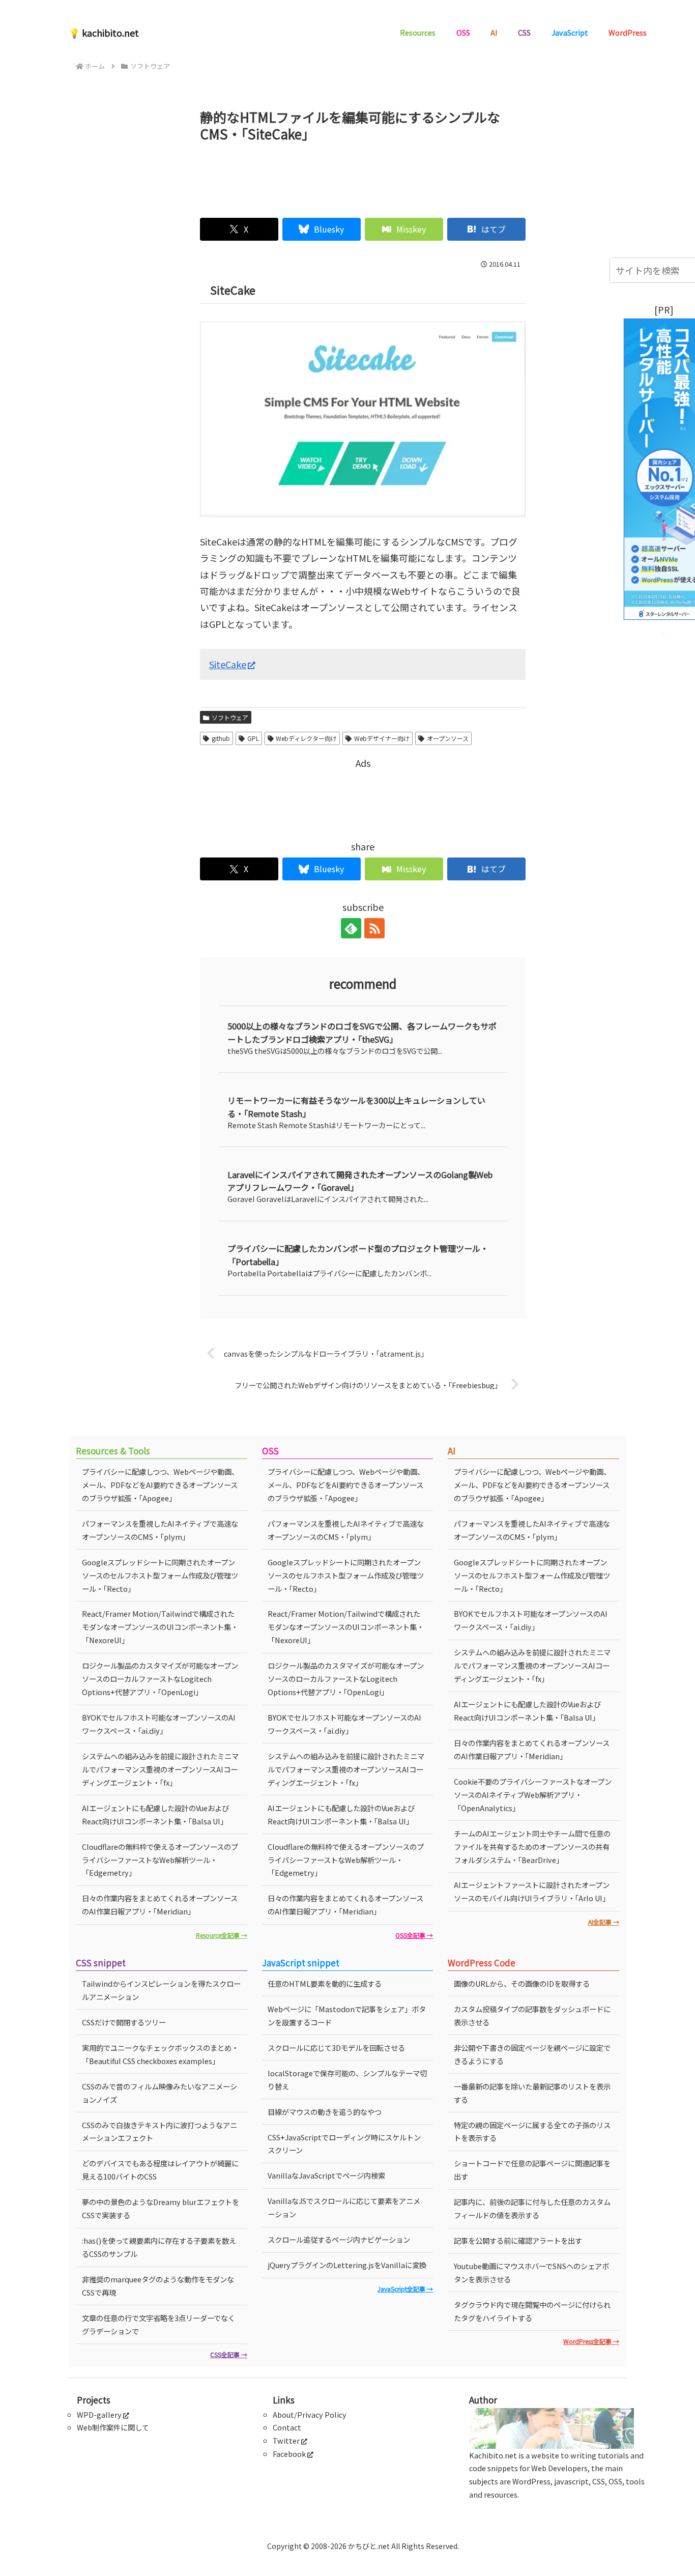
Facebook (289, 2454)
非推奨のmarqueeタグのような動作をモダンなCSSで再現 (158, 2286)
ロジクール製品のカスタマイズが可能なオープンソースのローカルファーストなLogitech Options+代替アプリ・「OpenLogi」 (160, 1679)
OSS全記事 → (414, 1935)
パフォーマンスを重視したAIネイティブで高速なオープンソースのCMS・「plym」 (160, 1530)
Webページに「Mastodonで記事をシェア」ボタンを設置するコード (347, 2015)
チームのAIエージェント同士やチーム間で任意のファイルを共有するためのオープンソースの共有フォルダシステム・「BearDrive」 (532, 1847)
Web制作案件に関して (113, 2427)
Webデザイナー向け (382, 738)
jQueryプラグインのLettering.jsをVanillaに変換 (347, 2265)
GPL (253, 738)
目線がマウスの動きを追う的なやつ (325, 2112)
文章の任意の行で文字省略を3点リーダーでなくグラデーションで (158, 2324)
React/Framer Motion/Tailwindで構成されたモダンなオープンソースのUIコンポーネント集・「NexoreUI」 (160, 1627)
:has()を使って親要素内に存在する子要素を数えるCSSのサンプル (159, 2247)
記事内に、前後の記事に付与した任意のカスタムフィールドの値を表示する (532, 2208)
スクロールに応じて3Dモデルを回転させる (336, 2048)
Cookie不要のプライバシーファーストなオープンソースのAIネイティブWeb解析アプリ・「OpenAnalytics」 (533, 1795)
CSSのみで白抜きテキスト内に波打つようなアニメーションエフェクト (160, 2131)
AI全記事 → (604, 1922)
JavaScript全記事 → (405, 2289)
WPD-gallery (99, 2414)
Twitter (286, 2440)
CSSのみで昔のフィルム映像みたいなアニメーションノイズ (160, 2093)
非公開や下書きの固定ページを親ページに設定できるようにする (532, 2054)
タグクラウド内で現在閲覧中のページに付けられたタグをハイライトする (532, 2311)
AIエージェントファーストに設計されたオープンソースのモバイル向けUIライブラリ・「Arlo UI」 (532, 1891)
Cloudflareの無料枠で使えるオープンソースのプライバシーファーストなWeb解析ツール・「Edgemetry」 (160, 1860)
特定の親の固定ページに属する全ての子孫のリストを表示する (532, 2131)
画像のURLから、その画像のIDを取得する (522, 1983)
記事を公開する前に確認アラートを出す (518, 2240)
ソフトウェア (230, 717)
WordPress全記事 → (591, 2341)
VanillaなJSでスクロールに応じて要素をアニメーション (344, 2207)
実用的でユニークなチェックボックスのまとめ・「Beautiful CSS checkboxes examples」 (160, 2054)
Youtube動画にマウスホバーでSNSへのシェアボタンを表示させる (531, 2272)
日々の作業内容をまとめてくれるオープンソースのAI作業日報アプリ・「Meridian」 (160, 1905)
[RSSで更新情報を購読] (374, 928)
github (221, 738)
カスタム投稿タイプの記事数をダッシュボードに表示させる (532, 2015)
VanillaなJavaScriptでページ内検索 (326, 2175)
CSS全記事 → (229, 2354)
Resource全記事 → (222, 1935)
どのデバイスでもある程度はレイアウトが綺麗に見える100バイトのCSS (160, 2170)
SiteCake (228, 664)
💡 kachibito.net (104, 33)
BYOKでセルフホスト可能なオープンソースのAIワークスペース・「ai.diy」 (159, 1724)
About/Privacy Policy (310, 2414)
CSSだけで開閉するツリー (124, 2022)
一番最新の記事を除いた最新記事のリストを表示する (532, 2093)
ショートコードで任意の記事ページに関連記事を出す (532, 2170)
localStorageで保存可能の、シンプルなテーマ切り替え (347, 2080)
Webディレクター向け (306, 738)
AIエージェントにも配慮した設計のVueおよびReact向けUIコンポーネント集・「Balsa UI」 (155, 1814)
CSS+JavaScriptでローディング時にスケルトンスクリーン (344, 2144)
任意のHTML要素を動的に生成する (325, 1983)
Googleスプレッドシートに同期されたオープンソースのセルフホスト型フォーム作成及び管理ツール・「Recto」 (160, 1575)
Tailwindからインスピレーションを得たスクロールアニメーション (161, 1990)
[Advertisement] (363, 176)
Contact (287, 2427)
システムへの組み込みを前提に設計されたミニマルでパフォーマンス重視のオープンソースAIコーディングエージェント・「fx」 (160, 1769)
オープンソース (448, 738)
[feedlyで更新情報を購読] (351, 928)
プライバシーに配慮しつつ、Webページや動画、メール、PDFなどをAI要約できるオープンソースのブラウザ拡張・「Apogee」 (160, 1485)
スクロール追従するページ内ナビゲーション (339, 2239)
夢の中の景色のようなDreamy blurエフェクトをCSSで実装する (161, 2208)
